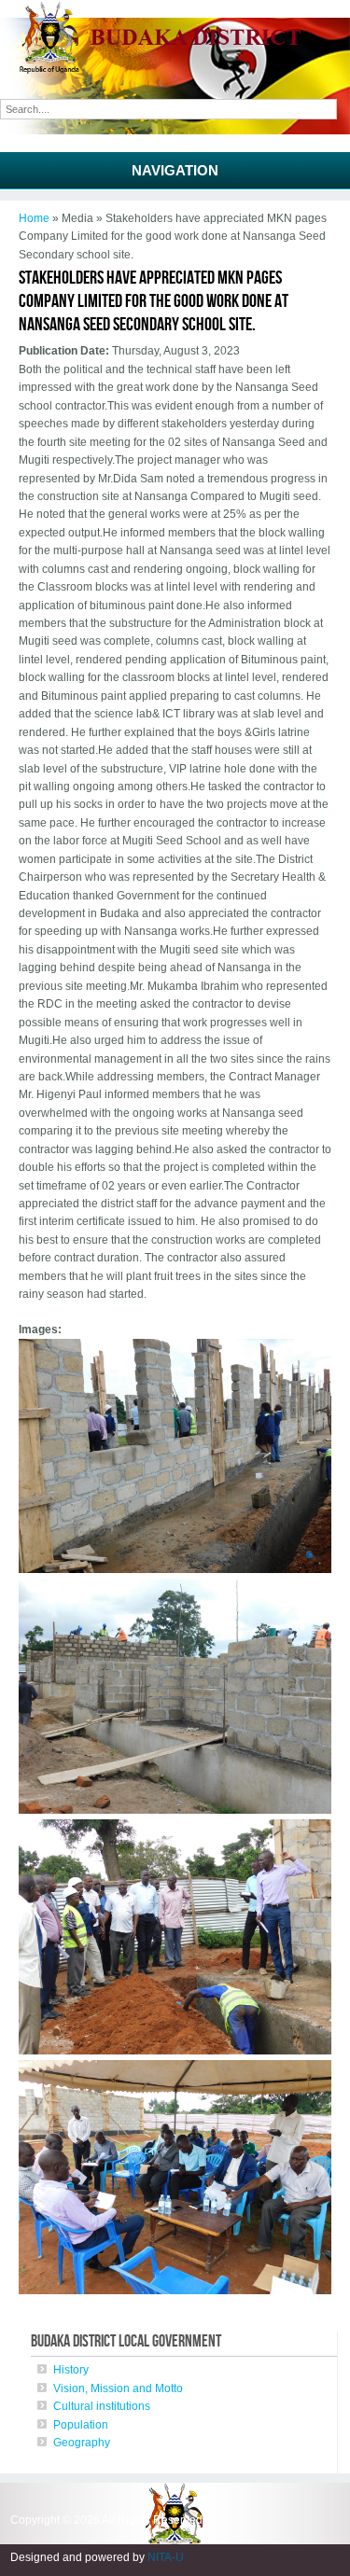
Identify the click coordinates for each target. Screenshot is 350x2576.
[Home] (175, 70)
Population (81, 2425)
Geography (82, 2443)
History (71, 2370)
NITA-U (166, 2557)
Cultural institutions (102, 2406)
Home (34, 218)
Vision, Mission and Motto (118, 2388)
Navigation (175, 170)
